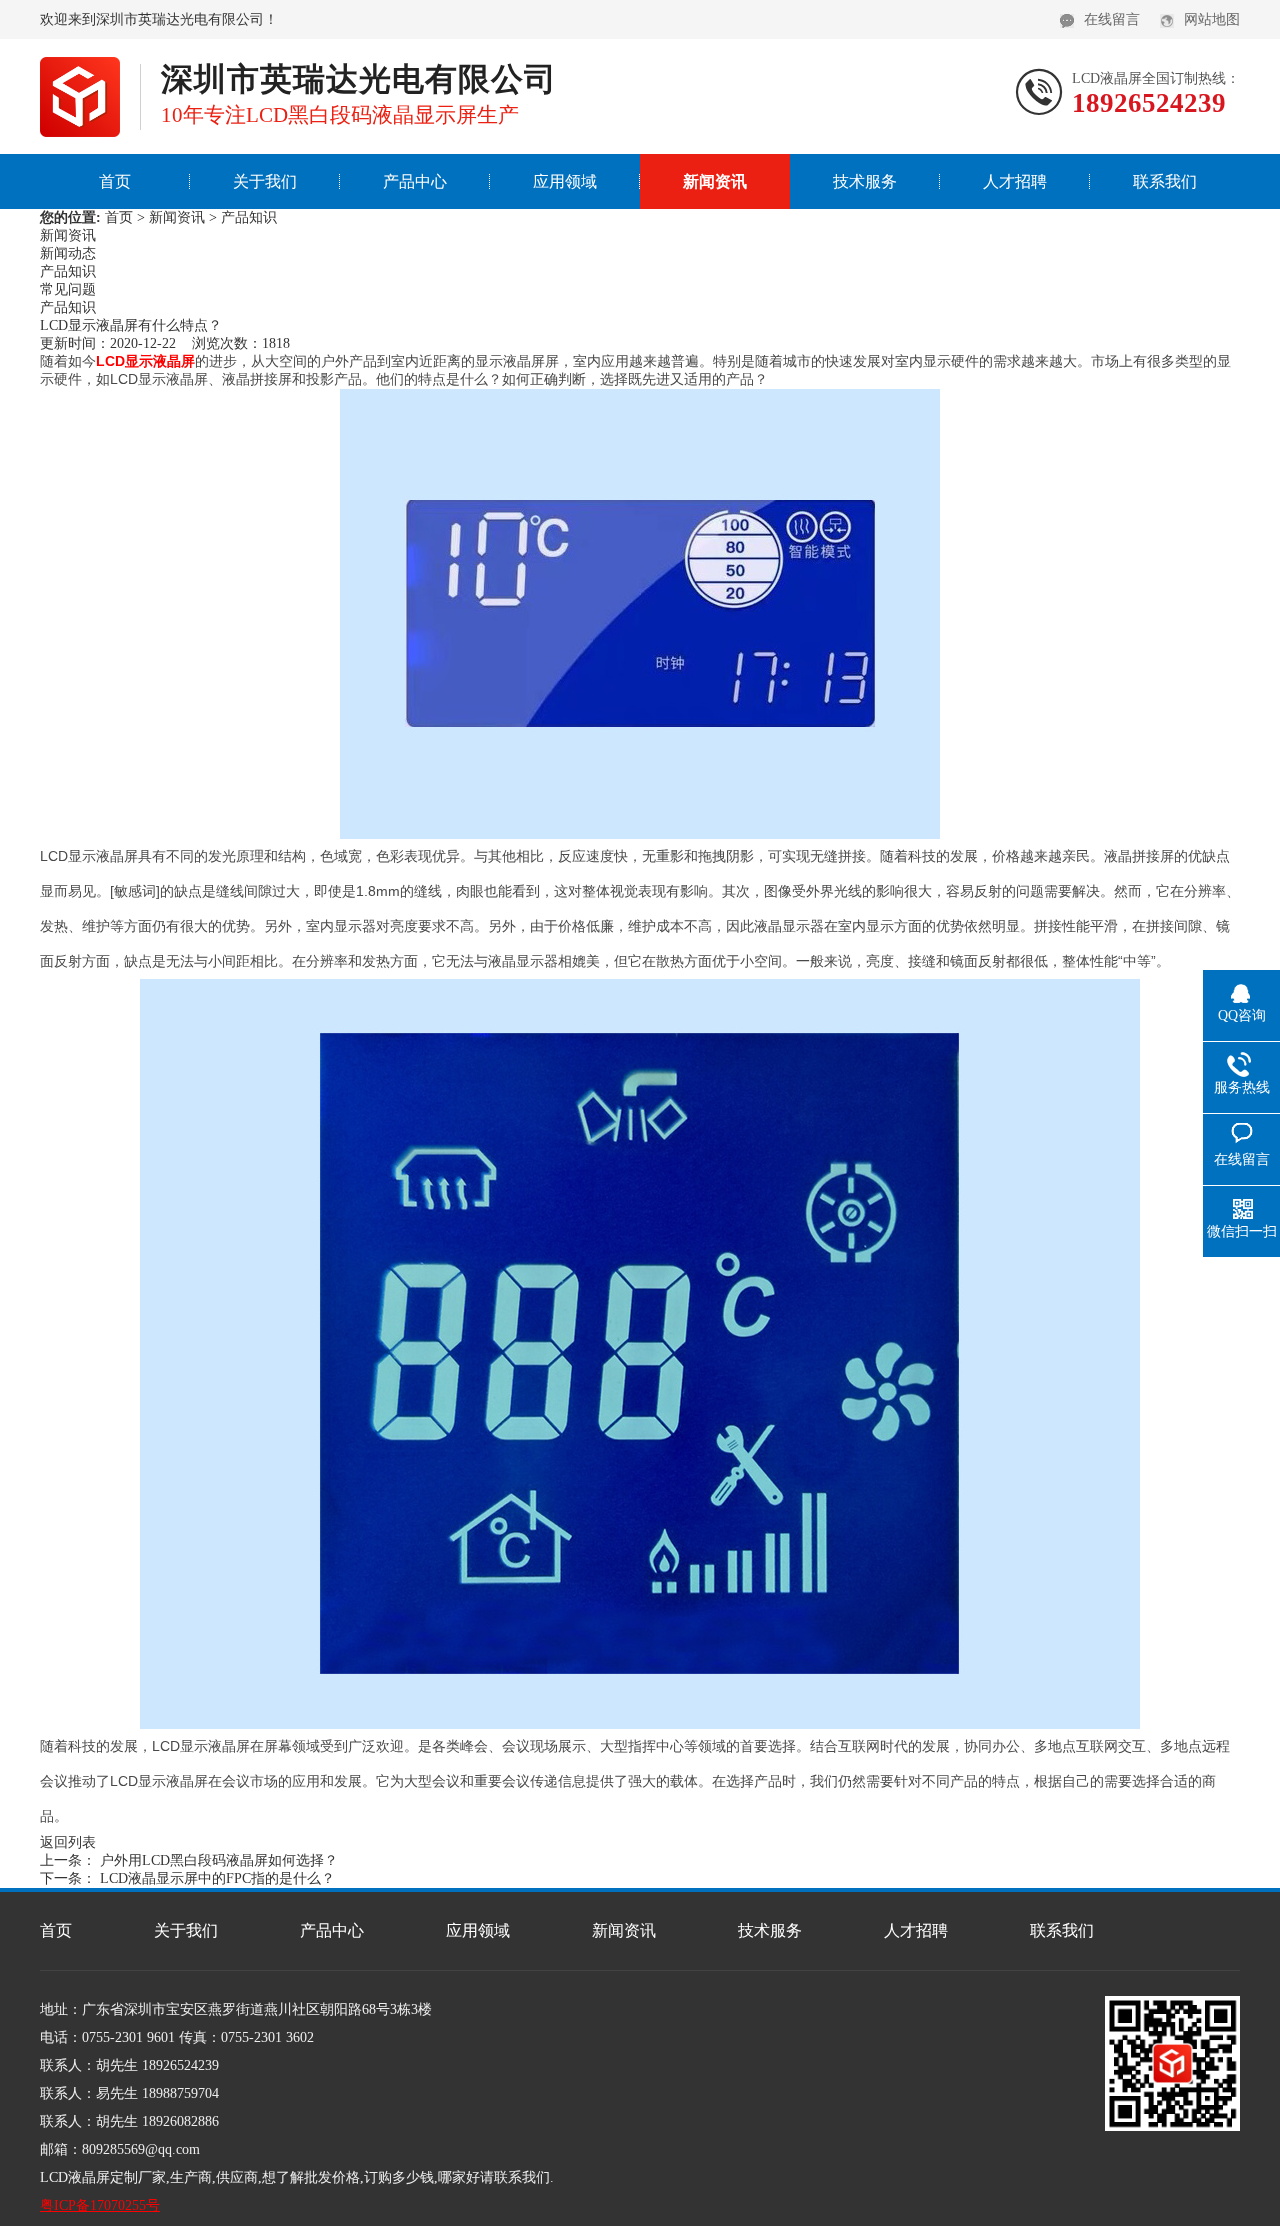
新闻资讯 (715, 181)
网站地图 (1212, 19)
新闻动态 (68, 253)
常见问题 (68, 289)
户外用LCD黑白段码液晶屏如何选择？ (219, 1860)
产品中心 (415, 181)
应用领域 (565, 181)
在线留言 (1112, 19)
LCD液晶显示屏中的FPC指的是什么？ (217, 1878)
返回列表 (68, 1842)
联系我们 (1165, 181)
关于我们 (265, 181)
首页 (115, 181)
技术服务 (865, 181)
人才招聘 (1015, 181)
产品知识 (249, 217)
